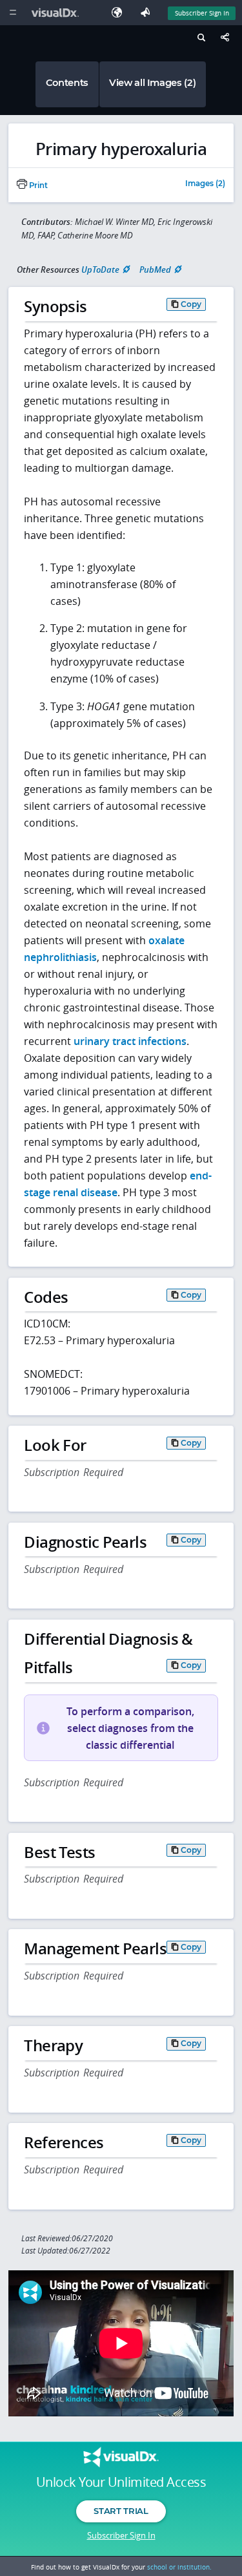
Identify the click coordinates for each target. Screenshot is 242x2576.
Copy (191, 304)
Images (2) (205, 184)
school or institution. (179, 2567)
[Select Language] (120, 13)
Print (37, 185)
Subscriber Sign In (202, 13)
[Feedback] (148, 13)
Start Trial (121, 2511)
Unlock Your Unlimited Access (121, 2482)
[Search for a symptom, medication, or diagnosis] (200, 39)
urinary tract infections (130, 1041)
